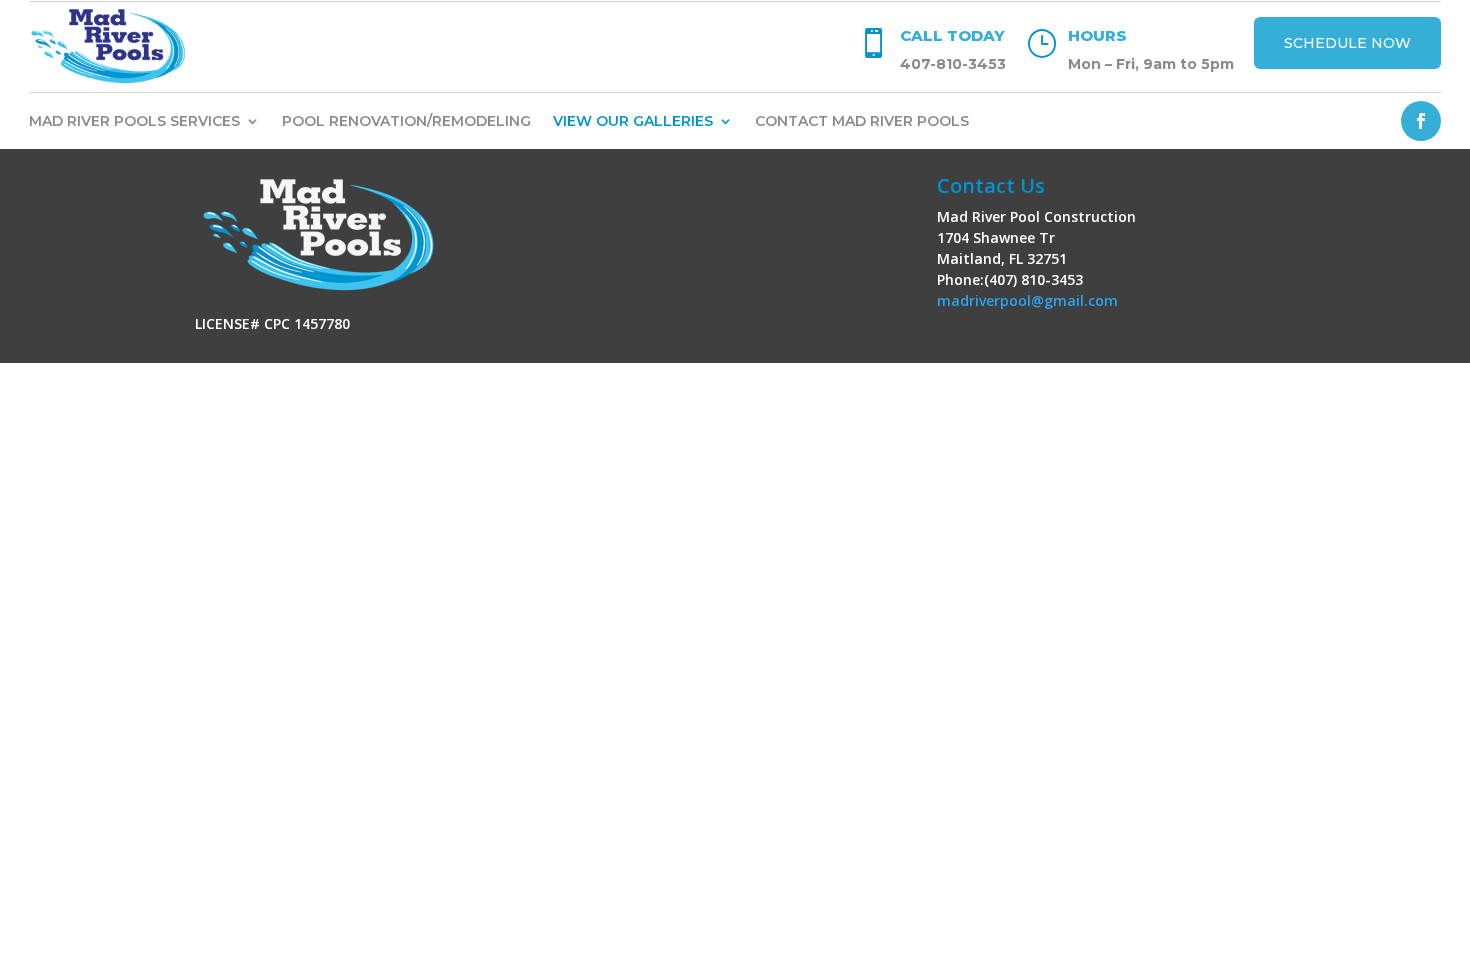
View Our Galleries (633, 122)
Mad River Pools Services (134, 122)
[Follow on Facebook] (1421, 121)
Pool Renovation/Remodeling (406, 122)
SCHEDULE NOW (1347, 43)
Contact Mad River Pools (862, 122)
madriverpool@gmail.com (1027, 300)
